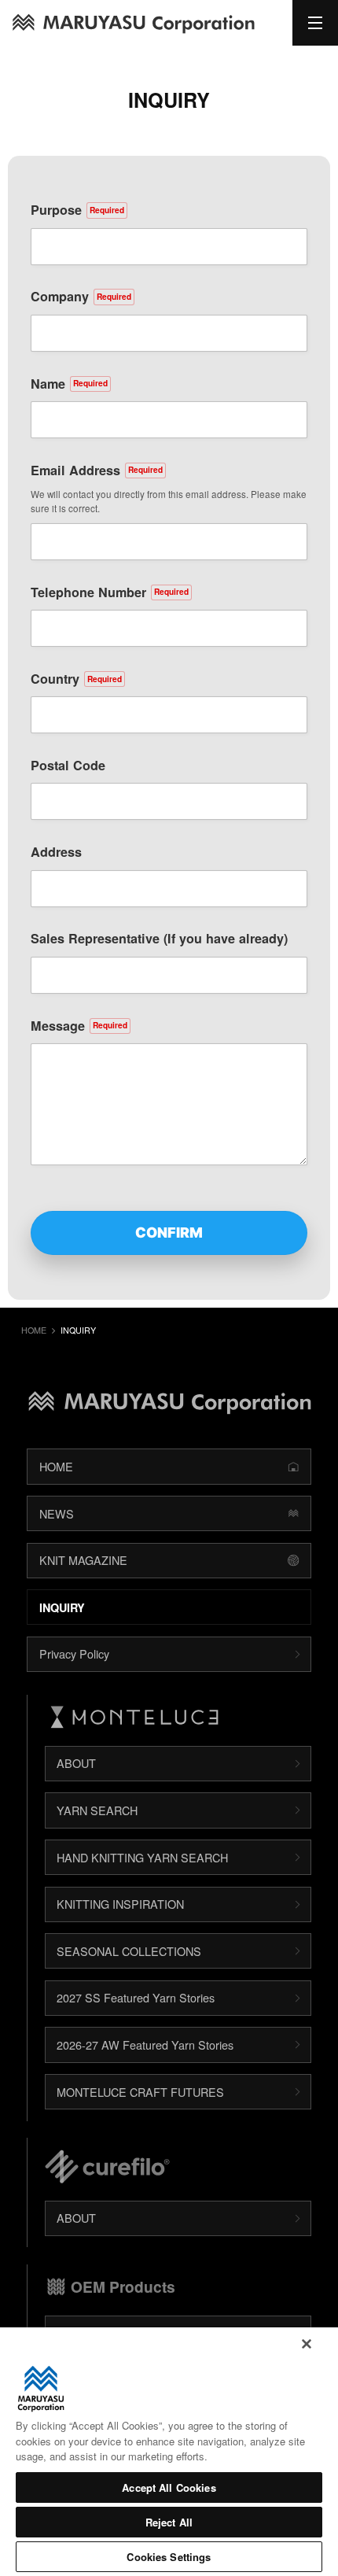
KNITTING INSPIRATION (120, 1904)
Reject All (169, 2522)
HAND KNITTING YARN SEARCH (142, 1857)
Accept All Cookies (169, 2487)
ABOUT (76, 1763)
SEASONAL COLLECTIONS (129, 1951)
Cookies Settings (169, 2557)
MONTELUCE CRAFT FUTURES (140, 2092)
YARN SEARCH (97, 1810)
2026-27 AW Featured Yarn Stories (145, 2045)
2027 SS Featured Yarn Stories (136, 1997)
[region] (169, 2452)
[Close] (307, 2344)
